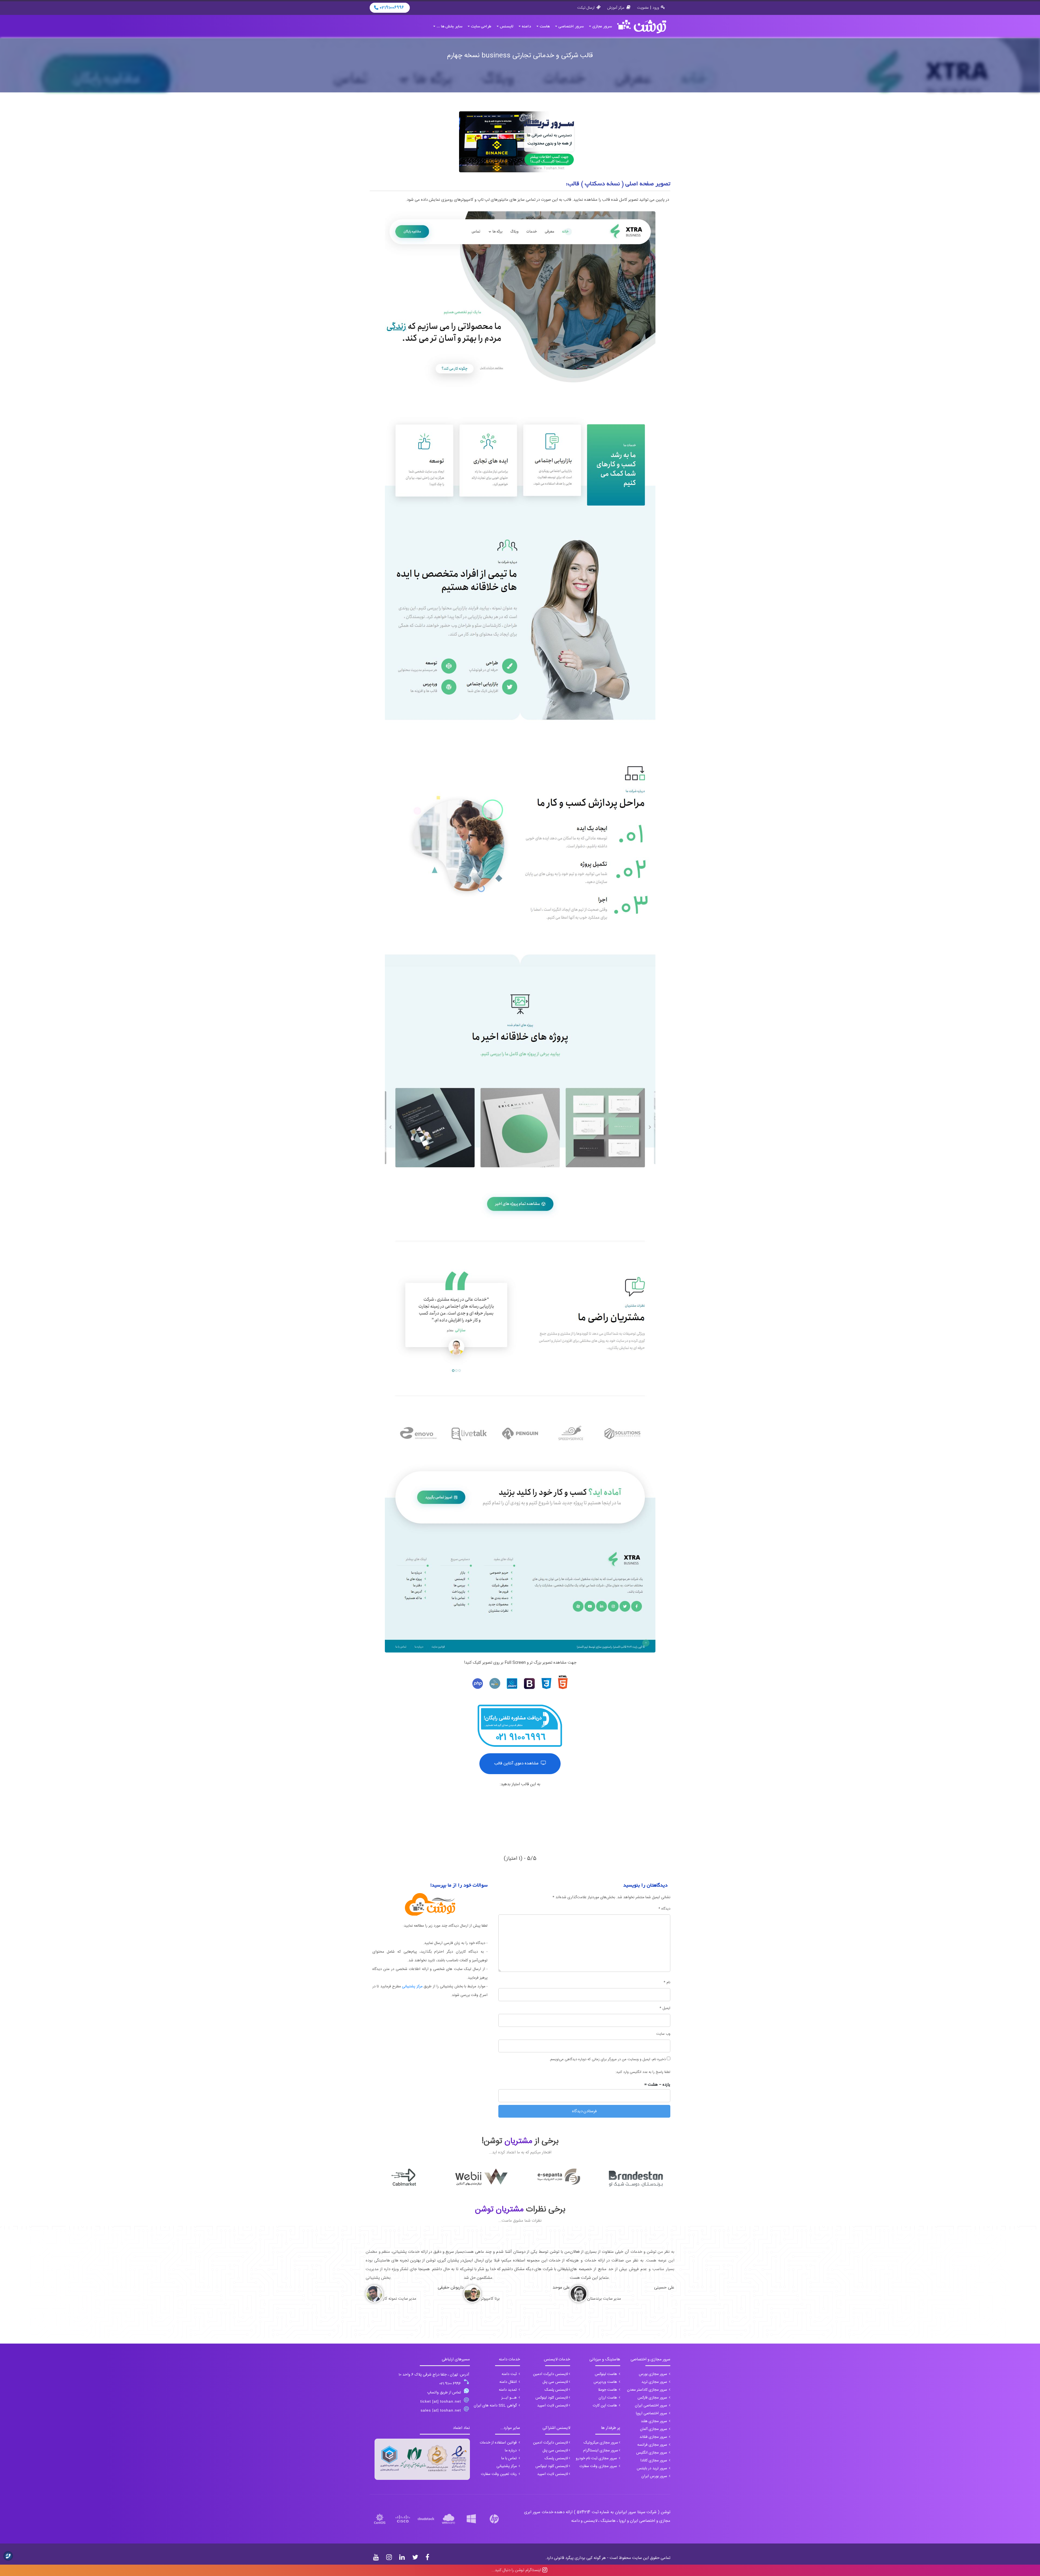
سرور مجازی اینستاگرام (601, 2451)
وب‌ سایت (663, 2034)
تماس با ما (510, 2458)
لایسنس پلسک (556, 2390)
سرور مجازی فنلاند (654, 2437)
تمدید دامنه (508, 2390)
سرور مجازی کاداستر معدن (648, 2390)
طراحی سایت (481, 27)
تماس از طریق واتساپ (444, 2393)
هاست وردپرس (606, 2382)
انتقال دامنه (509, 2382)
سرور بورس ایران (655, 2476)
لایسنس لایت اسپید (552, 2406)
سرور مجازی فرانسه (653, 2445)
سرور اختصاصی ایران (651, 2406)
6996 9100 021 (450, 2384)
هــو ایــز (510, 2398)
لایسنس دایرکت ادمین (550, 2374)
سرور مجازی (602, 27)
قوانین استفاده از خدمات (499, 2443)
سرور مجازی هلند (654, 2421)
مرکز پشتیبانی (412, 1987)
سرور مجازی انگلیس (652, 2453)
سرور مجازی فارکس (653, 2398)
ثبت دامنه (510, 2374)
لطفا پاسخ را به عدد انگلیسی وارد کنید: (643, 2072)
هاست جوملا (608, 2390)
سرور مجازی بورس (654, 2374)
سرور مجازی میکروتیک (601, 2443)
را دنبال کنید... (516, 2570)
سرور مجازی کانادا (654, 2461)
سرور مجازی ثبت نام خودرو (597, 2458)
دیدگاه (664, 1909)
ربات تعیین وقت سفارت (499, 2474)
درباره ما (511, 2451)
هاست (545, 27)
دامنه (526, 27)
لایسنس (507, 27)
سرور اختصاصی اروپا (652, 2413)
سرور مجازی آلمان (654, 2429)
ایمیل (665, 2008)
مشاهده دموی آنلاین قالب (517, 1764)
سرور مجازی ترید (655, 2382)
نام (667, 1982)
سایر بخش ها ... (449, 27)
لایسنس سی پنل (555, 2382)
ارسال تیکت (586, 8)
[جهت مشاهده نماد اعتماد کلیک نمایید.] (422, 2459)
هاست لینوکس (606, 2374)
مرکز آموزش (616, 8)
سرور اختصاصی (571, 27)
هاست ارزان (608, 2398)
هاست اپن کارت (605, 2406)
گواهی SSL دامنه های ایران (496, 2406)
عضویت (643, 8)
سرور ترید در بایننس (652, 2468)
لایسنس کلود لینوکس (552, 2398)
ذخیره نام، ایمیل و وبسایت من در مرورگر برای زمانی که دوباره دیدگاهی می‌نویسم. (607, 2059)
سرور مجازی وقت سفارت (599, 2466)
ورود (656, 8)
